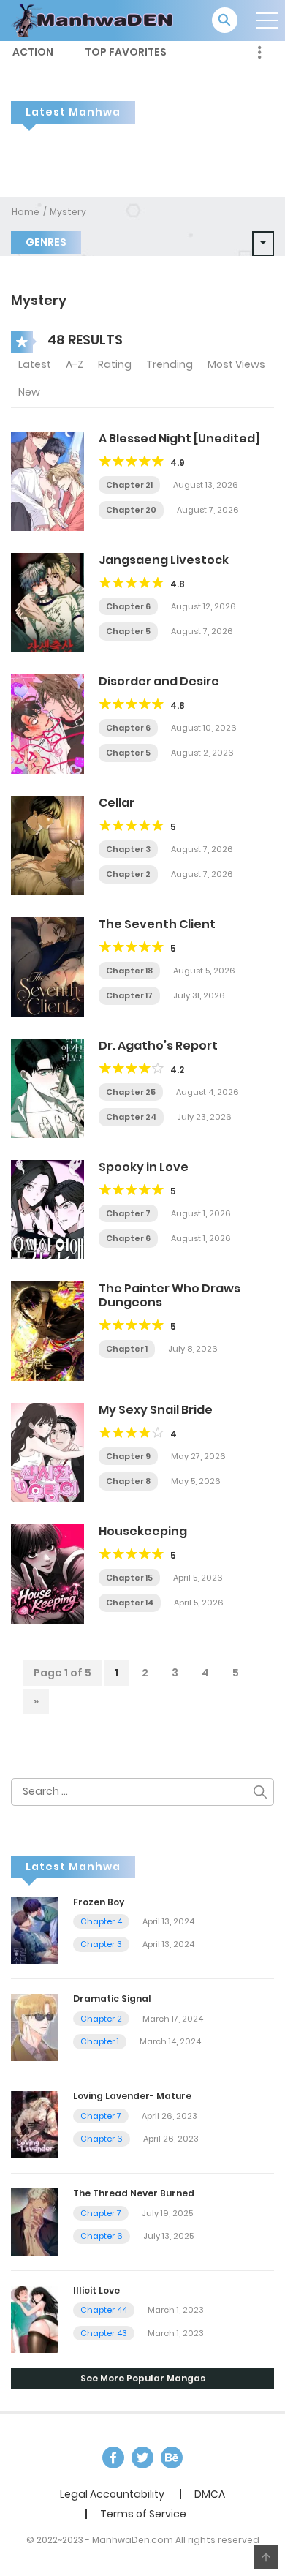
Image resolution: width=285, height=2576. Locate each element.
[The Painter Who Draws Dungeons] (47, 1330)
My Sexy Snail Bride (156, 1410)
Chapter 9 (128, 1456)
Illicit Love (96, 2290)
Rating (115, 364)
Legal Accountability (112, 2494)
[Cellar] (47, 845)
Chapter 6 (128, 606)
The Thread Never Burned (134, 2193)
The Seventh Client (157, 924)
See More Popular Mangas (143, 2378)
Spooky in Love (144, 1167)
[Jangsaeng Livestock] (47, 602)
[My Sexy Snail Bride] (47, 1452)
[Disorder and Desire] (47, 723)
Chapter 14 (130, 1603)
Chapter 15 (129, 1578)
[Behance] (172, 2458)
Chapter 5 (128, 631)
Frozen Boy (99, 1902)
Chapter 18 (129, 971)
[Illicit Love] (35, 2319)
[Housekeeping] (47, 1573)
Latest (35, 364)
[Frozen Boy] (35, 1929)
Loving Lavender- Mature (132, 2096)
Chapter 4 (101, 1921)
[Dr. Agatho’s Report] (47, 1088)
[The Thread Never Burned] (35, 2221)
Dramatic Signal (112, 1999)
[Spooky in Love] (47, 1209)
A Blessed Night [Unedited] (179, 438)
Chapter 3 (128, 849)
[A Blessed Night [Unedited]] (47, 481)
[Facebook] (113, 2458)
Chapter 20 (131, 510)
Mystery (68, 212)
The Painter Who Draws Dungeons (170, 1295)
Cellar (117, 803)
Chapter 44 (104, 2310)
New (29, 392)
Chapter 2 (128, 874)
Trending (170, 364)
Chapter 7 (128, 1213)
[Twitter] (142, 2458)
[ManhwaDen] (96, 20)
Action (33, 52)
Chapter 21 (129, 485)
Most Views (236, 364)
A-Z (75, 364)
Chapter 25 (131, 1092)
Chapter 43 (104, 2333)
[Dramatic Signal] (35, 2027)
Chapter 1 (127, 1349)
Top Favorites (126, 52)
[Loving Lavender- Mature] (35, 2124)
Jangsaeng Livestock (164, 560)
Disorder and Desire (159, 681)
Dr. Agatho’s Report (158, 1046)
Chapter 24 (131, 1117)
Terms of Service (143, 2514)
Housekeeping (143, 1531)
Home (26, 212)
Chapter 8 (128, 1481)
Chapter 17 (129, 995)
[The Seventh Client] (47, 966)
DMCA (210, 2494)
